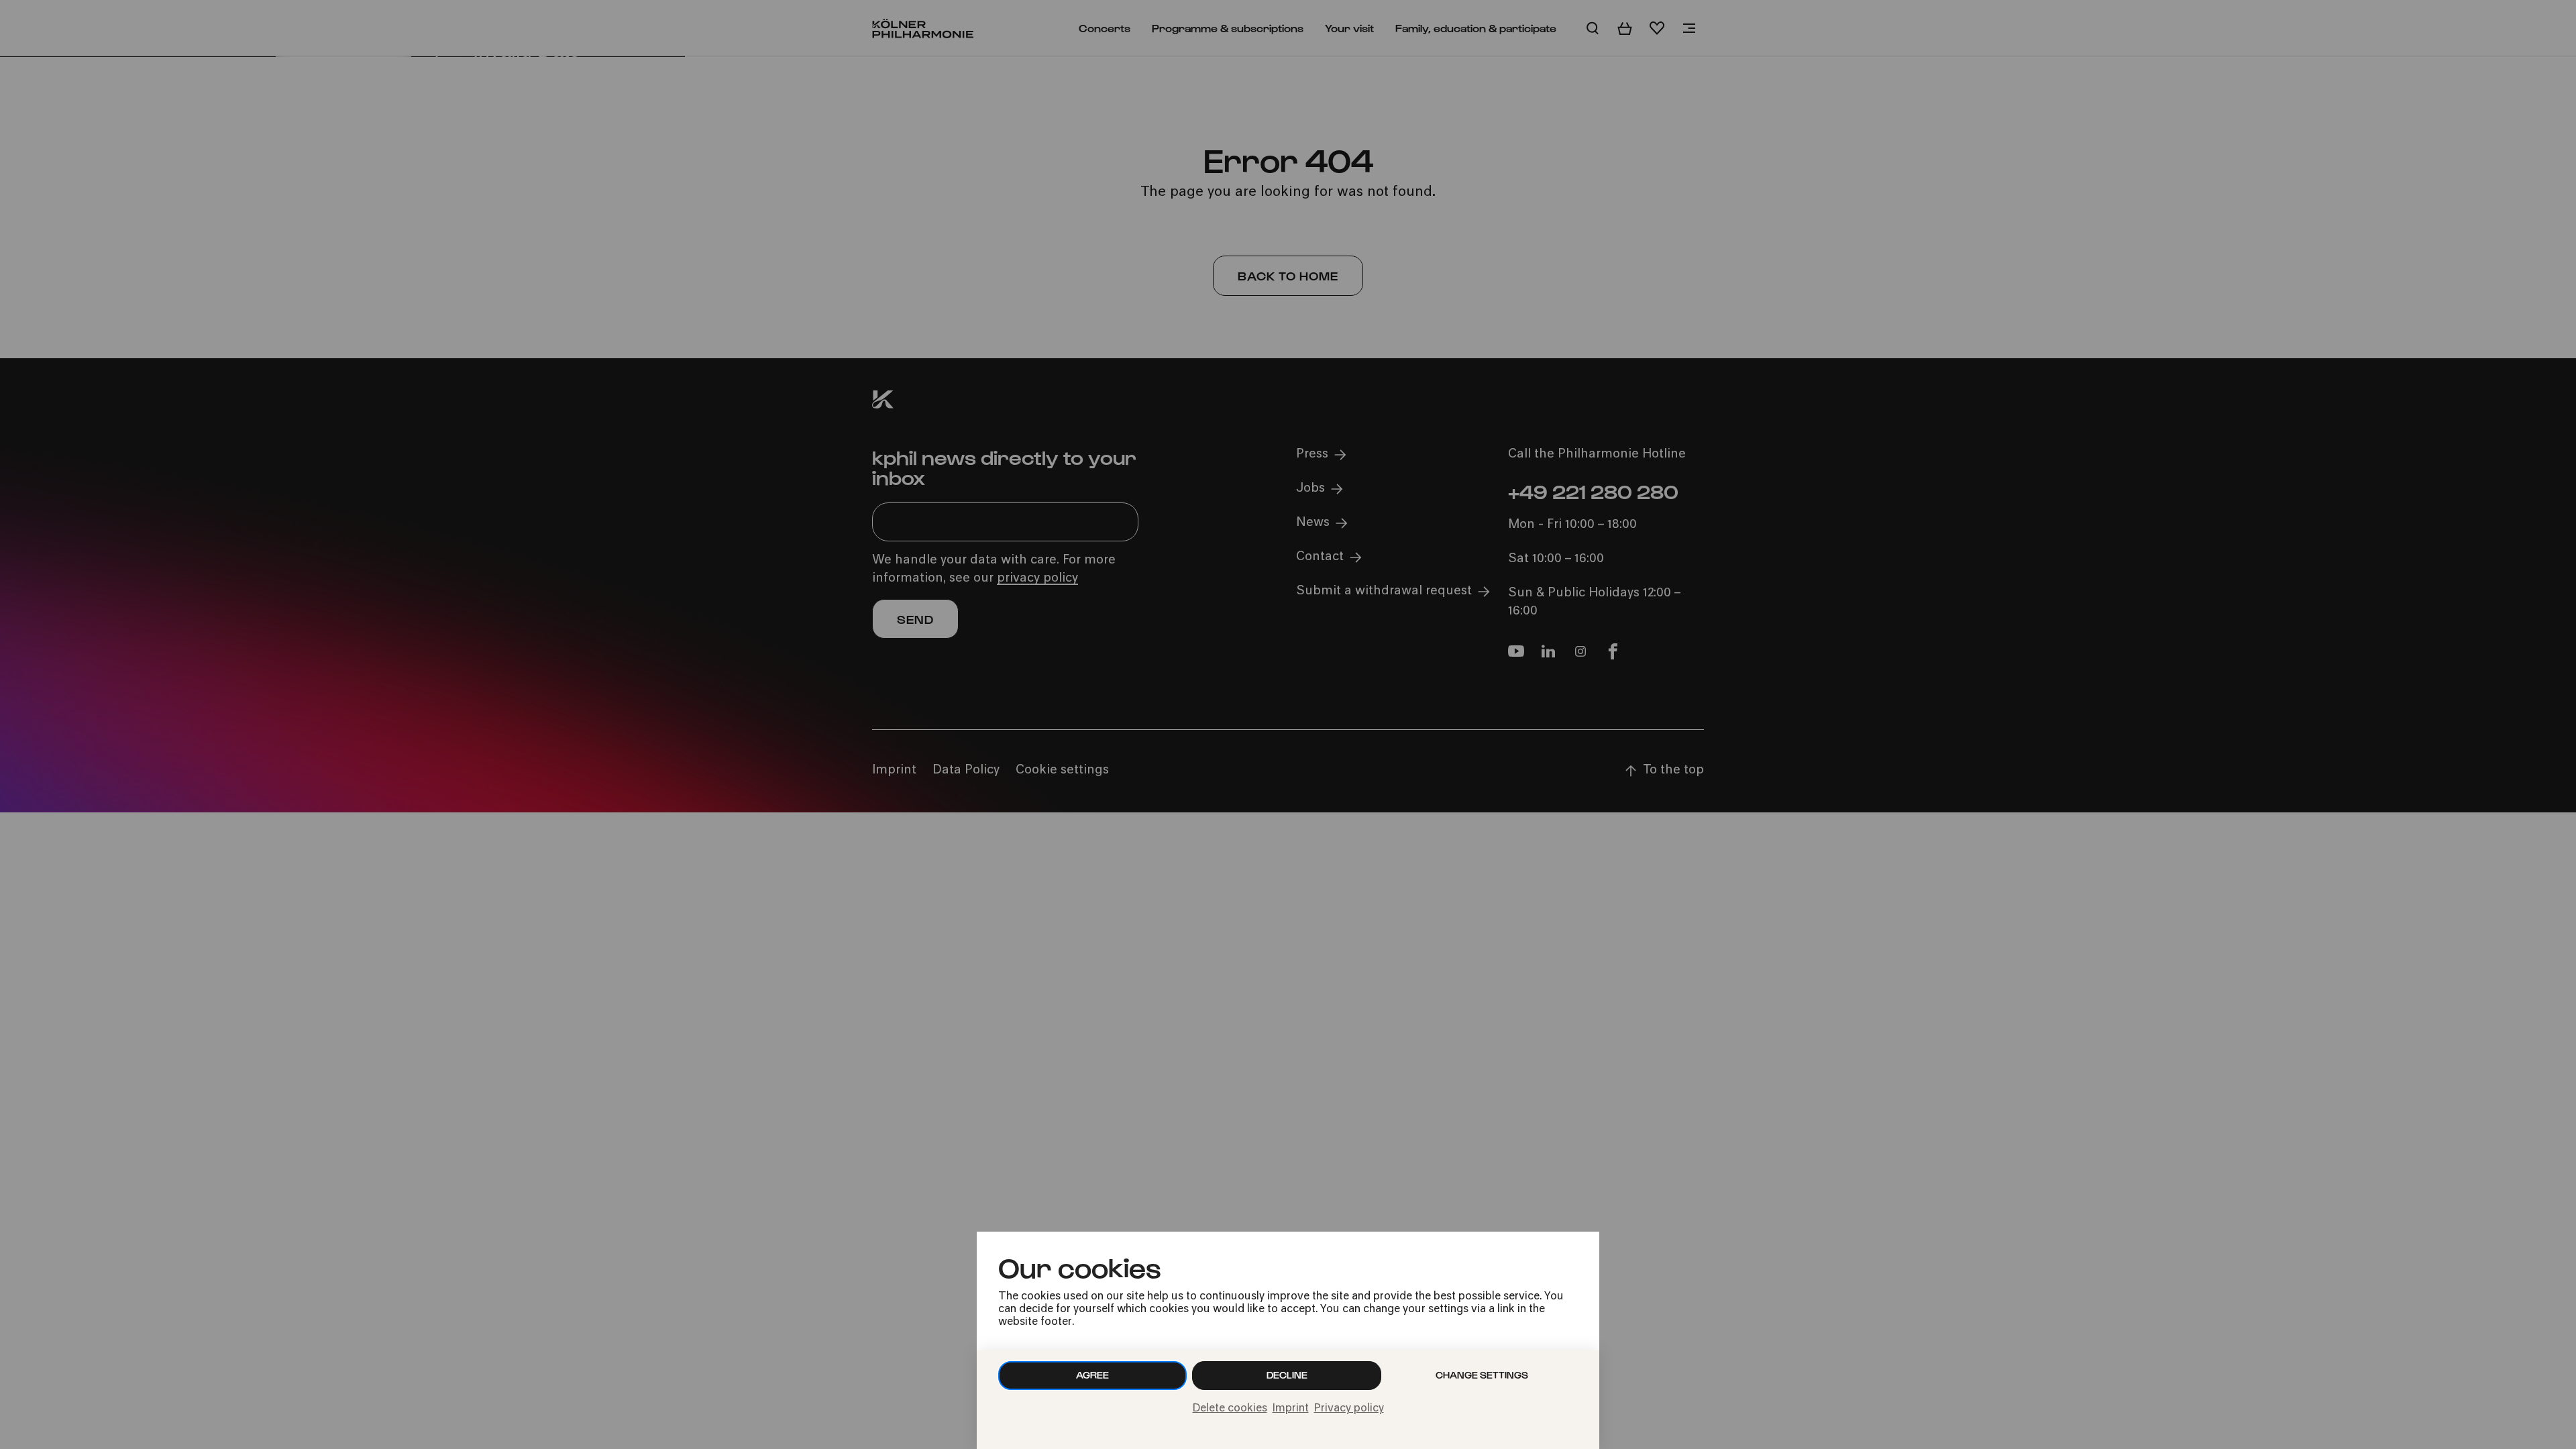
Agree (1092, 1375)
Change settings (1482, 1375)
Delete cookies (1230, 1409)
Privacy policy (1349, 1409)
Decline (1287, 1375)
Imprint (1291, 1409)
